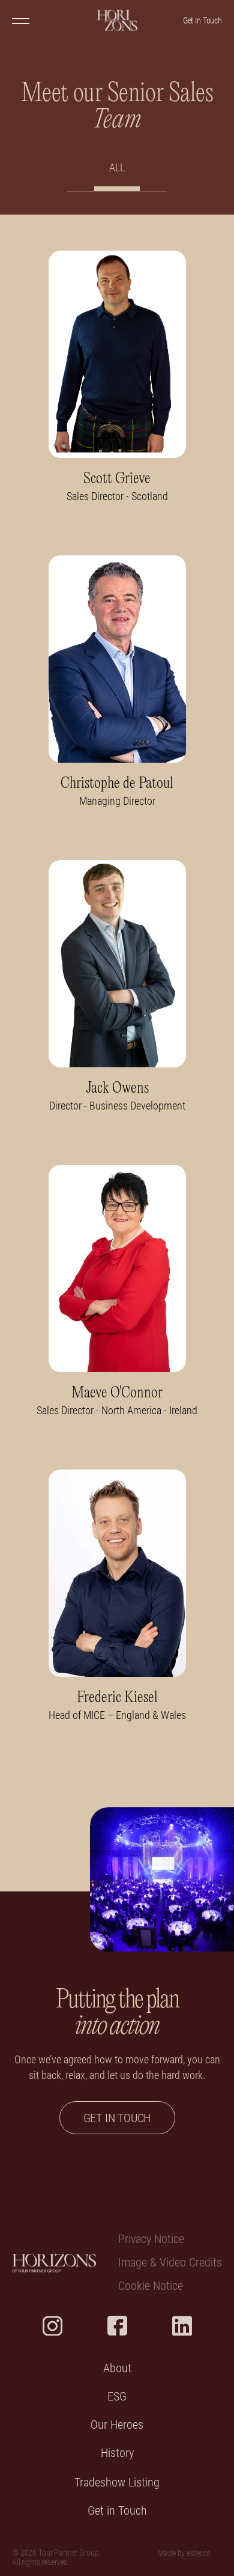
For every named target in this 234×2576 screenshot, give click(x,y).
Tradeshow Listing (117, 2483)
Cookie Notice (151, 2286)
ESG (117, 2397)
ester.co (199, 2553)
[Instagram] (52, 2326)
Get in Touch (117, 2511)
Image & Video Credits (170, 2263)
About (117, 2368)
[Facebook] (117, 2326)
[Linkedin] (182, 2326)
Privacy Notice (151, 2239)
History (117, 2453)
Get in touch (117, 2118)
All (117, 167)
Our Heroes (117, 2425)
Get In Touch (202, 20)
